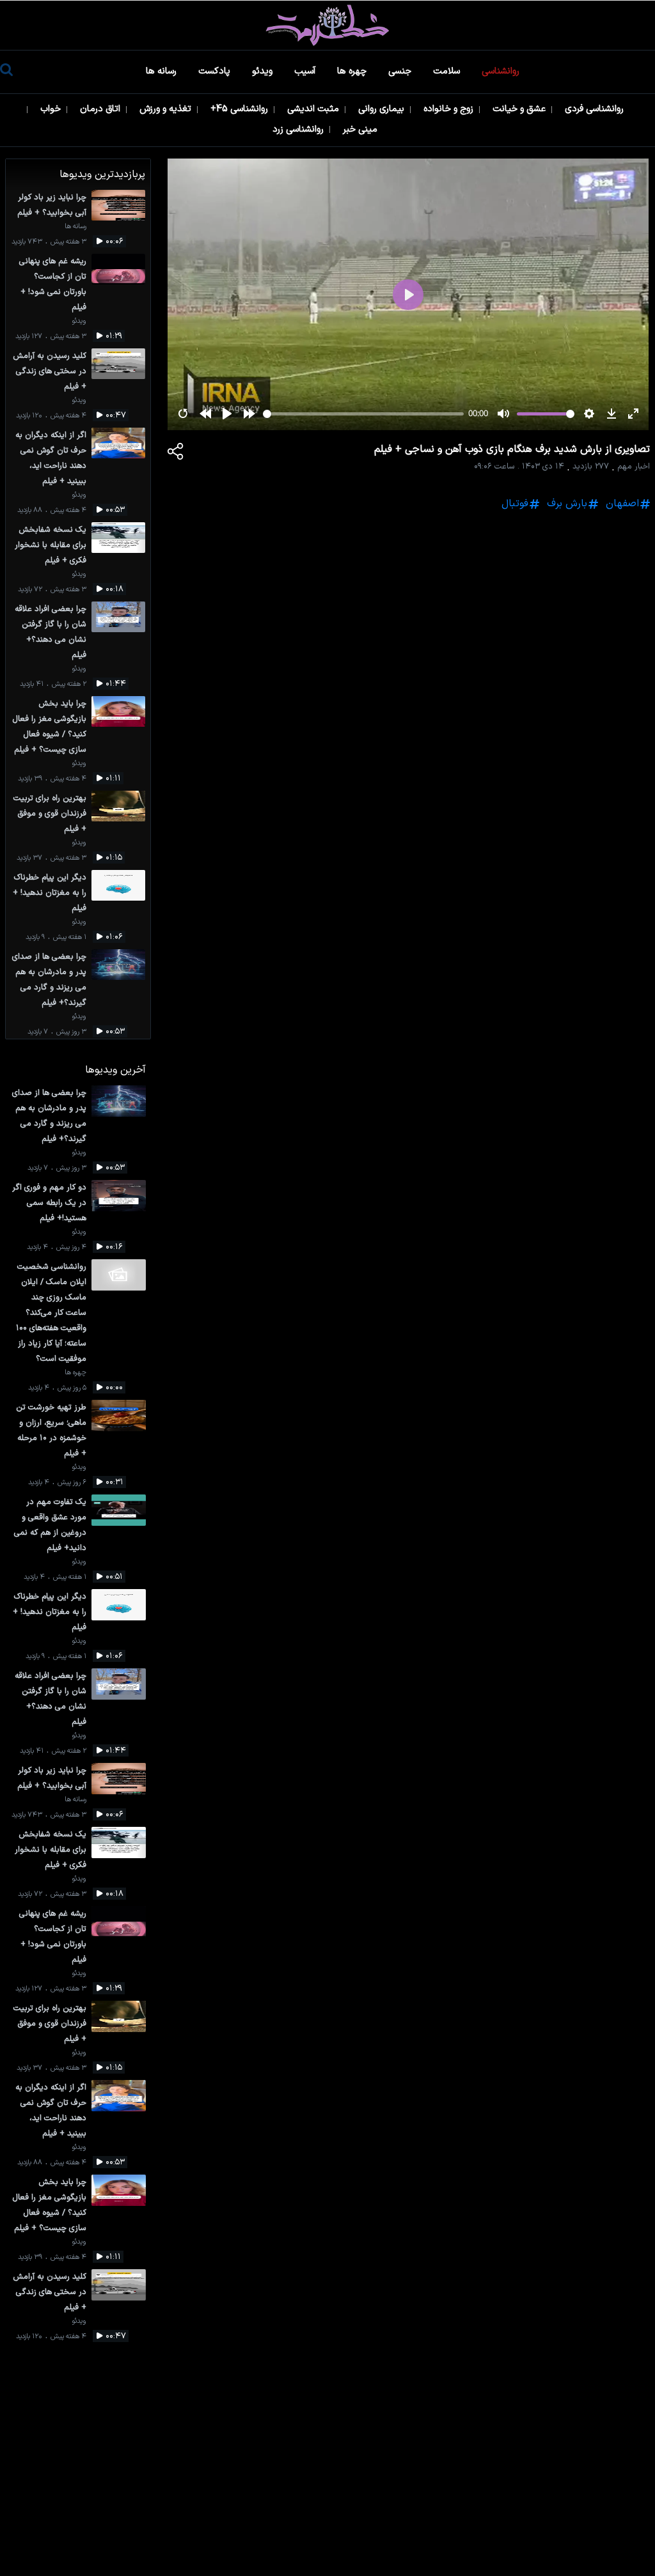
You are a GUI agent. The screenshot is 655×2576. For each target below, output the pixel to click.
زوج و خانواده (450, 109)
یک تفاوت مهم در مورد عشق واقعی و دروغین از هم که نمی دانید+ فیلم (50, 1525)
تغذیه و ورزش (167, 109)
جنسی (401, 71)
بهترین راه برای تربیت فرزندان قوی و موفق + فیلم (50, 813)
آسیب (306, 71)
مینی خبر (361, 129)
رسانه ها (162, 71)
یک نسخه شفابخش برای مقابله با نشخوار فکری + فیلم (51, 545)
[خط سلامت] (327, 25)
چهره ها (353, 71)
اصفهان (622, 504)
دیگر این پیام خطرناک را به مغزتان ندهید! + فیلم (50, 893)
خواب (52, 109)
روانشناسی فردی (596, 109)
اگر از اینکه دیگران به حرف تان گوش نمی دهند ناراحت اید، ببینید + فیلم (51, 458)
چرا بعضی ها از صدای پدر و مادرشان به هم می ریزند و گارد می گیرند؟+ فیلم (49, 980)
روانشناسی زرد (299, 129)
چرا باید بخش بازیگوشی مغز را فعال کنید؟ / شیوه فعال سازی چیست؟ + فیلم (49, 726)
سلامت (448, 71)
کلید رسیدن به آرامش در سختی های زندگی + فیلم (50, 371)
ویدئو (264, 71)
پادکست (216, 71)
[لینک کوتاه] (176, 454)
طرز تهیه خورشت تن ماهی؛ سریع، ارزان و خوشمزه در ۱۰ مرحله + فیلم (51, 1430)
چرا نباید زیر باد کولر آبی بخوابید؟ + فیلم (52, 205)
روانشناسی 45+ (241, 109)
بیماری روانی (383, 109)
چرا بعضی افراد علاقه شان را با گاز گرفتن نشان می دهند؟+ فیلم (51, 632)
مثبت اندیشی (314, 109)
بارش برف (567, 504)
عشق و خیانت (520, 109)
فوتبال (515, 504)
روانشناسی (502, 71)
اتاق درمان (101, 109)
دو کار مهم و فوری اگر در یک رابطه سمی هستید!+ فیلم (49, 1203)
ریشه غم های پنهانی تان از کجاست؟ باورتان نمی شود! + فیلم (53, 284)
